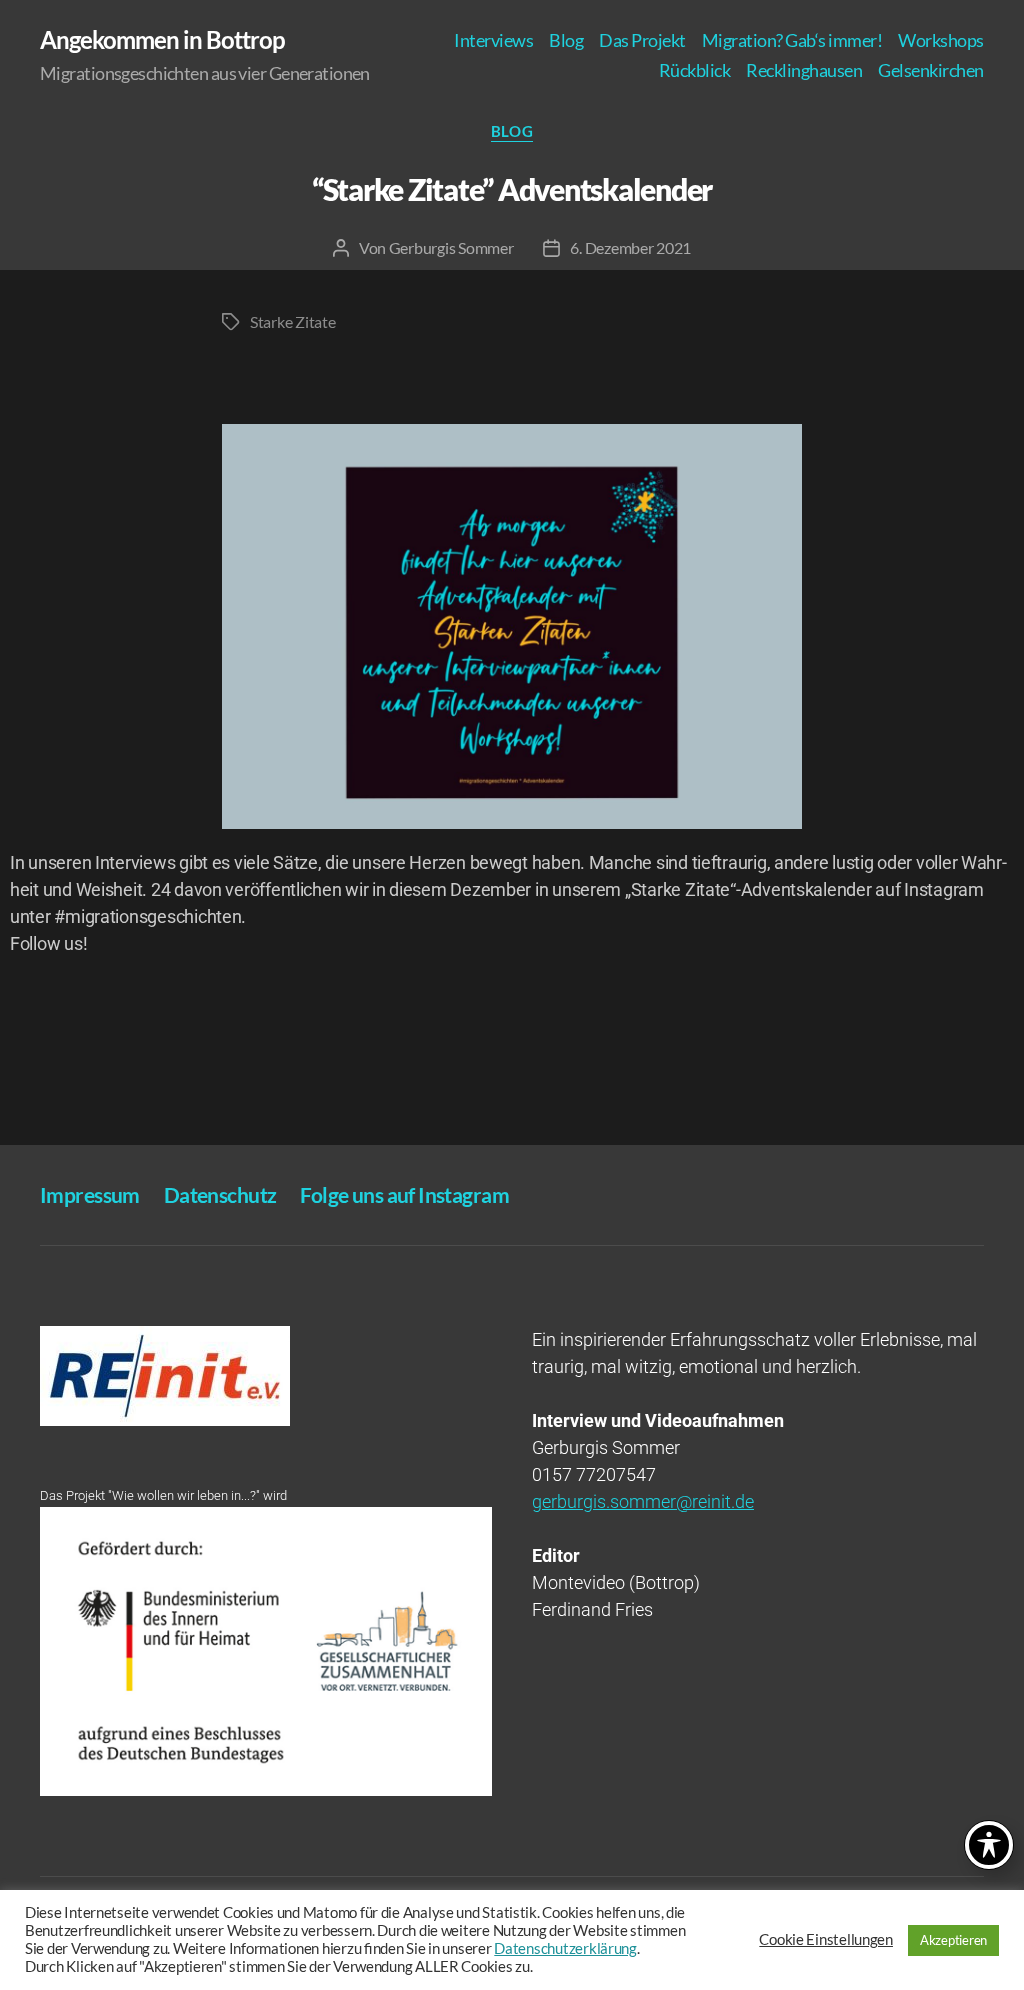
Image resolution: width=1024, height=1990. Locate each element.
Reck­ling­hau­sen (804, 70)
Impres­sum (90, 1194)
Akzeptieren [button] (953, 1940)
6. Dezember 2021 (630, 247)
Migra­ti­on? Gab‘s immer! (792, 40)
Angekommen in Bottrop (162, 40)
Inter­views (493, 40)
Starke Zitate (293, 321)
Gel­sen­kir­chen (931, 70)
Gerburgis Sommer (451, 247)
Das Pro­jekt (642, 40)
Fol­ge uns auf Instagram (404, 1194)
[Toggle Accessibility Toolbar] (989, 1845)
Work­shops (941, 40)
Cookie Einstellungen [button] (826, 1939)
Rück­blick (695, 70)
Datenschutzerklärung (565, 1948)
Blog (566, 40)
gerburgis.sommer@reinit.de (643, 1501)
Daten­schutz (220, 1194)
